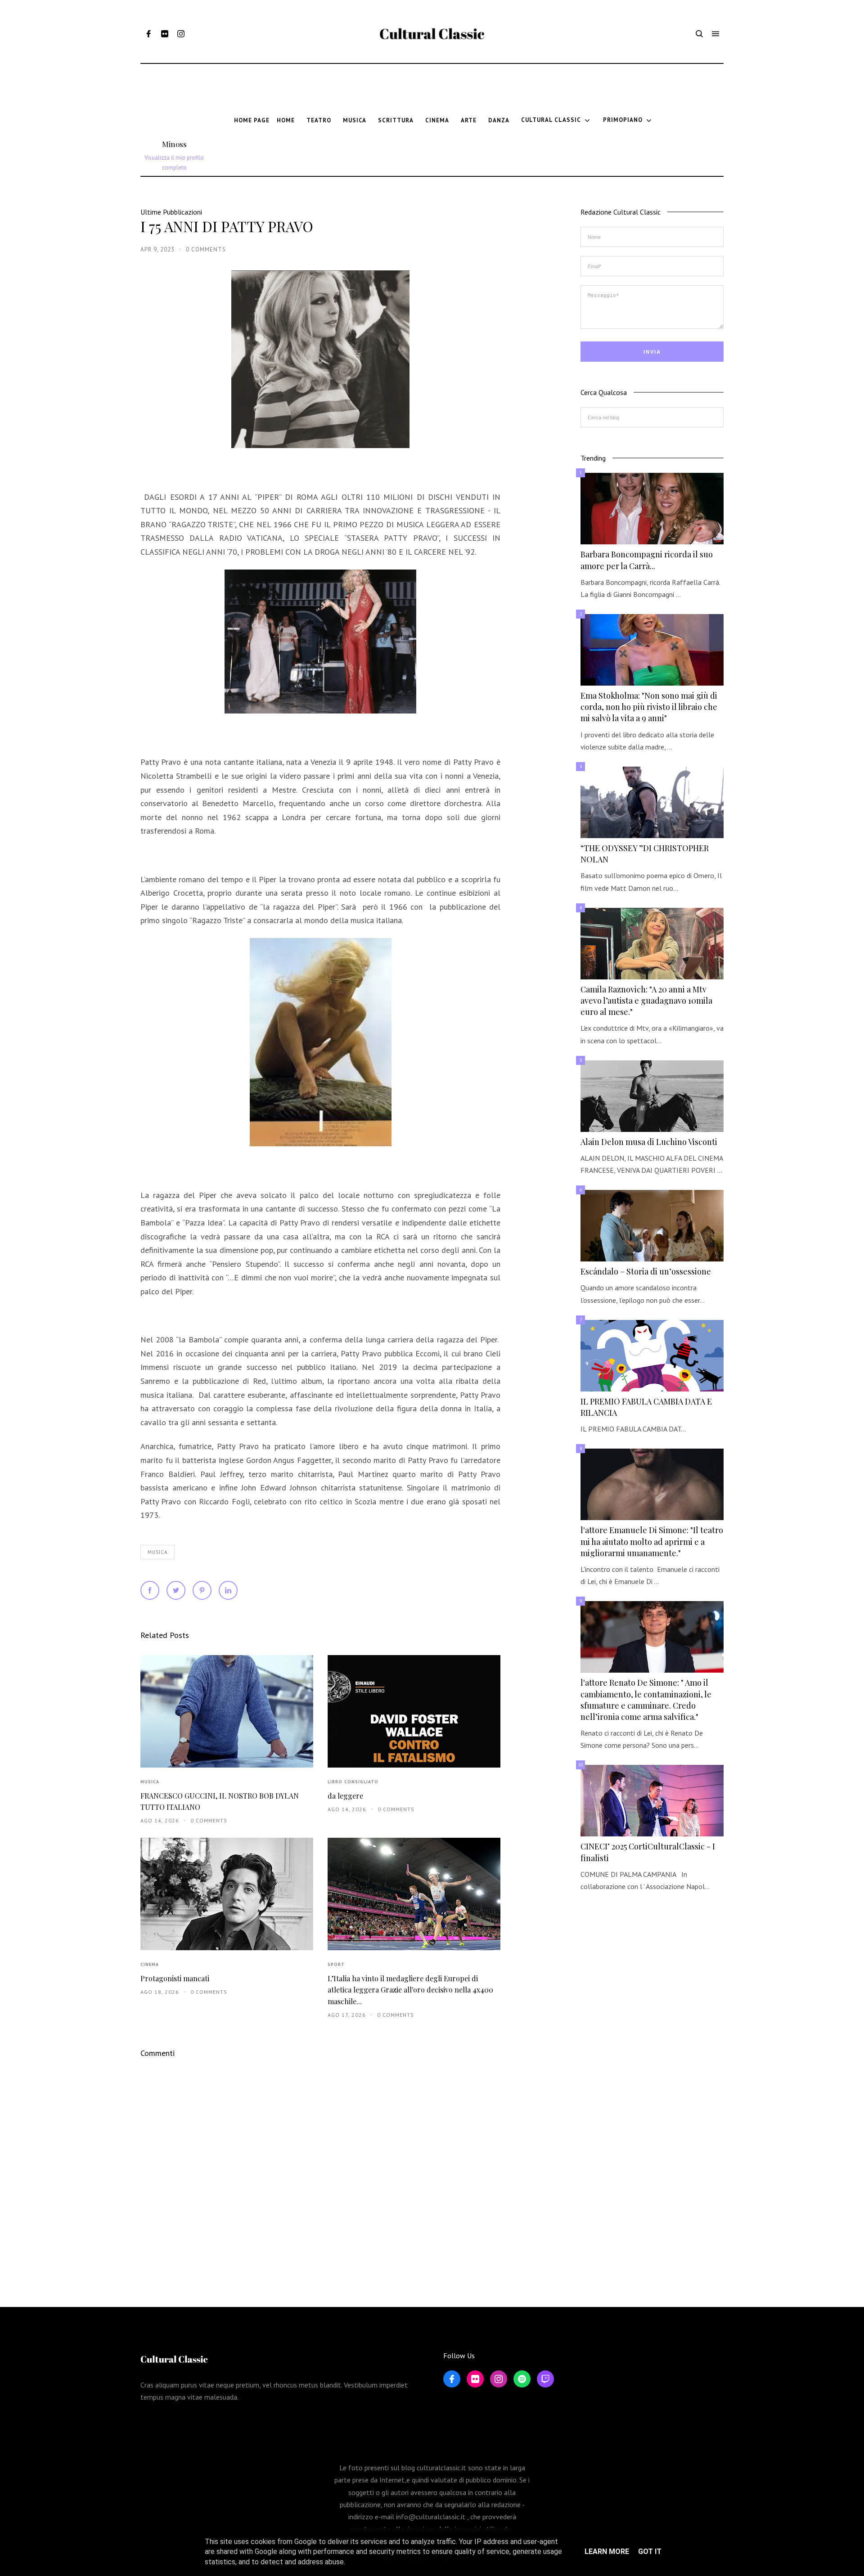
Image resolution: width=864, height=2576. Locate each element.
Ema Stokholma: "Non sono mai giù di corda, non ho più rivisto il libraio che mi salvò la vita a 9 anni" (649, 707)
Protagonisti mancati (175, 1978)
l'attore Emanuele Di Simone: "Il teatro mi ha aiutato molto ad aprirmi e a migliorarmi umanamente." (652, 1541)
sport (336, 1964)
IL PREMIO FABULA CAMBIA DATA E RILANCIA (646, 1407)
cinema (150, 1964)
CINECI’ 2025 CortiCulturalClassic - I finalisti (648, 1852)
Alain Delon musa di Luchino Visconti (649, 1142)
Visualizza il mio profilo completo (174, 163)
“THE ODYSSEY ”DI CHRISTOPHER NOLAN (645, 854)
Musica (157, 1552)
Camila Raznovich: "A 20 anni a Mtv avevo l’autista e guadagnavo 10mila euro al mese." (646, 1001)
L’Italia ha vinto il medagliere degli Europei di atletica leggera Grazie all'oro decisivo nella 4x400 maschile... (410, 1990)
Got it (650, 2551)
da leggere (345, 1796)
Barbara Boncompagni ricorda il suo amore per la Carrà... (647, 560)
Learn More (607, 2551)
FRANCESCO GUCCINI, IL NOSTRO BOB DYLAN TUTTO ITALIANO (220, 1801)
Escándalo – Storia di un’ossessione (646, 1271)
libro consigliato (353, 1782)
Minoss (174, 144)
